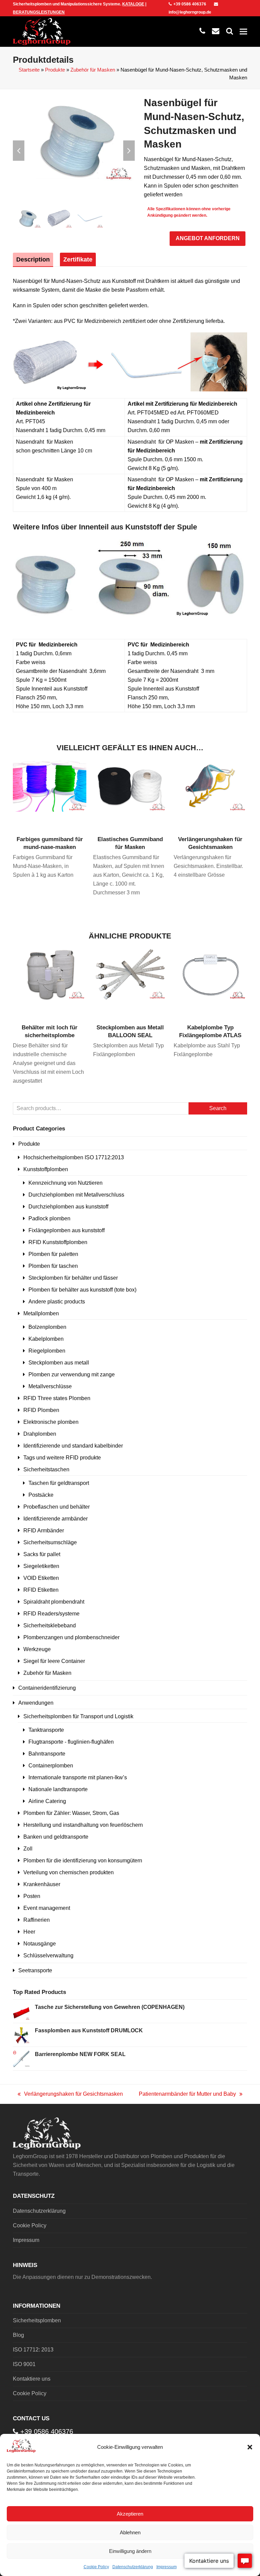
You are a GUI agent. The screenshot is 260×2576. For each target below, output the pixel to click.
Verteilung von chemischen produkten (69, 1872)
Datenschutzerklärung (133, 2567)
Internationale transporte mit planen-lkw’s (78, 1777)
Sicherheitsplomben (37, 2320)
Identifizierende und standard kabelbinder (73, 1446)
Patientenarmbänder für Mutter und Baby (187, 2095)
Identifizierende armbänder (56, 1519)
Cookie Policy (96, 2567)
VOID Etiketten (41, 1578)
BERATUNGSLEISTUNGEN (39, 12)
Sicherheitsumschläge (50, 1542)
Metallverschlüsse (50, 1386)
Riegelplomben (47, 1351)
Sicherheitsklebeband (50, 1625)
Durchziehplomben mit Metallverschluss (76, 1195)
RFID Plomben (41, 1410)
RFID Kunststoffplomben (58, 1242)
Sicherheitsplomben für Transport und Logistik (78, 1716)
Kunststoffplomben (46, 1169)
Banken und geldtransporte (56, 1837)
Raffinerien (37, 1920)
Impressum (167, 2567)
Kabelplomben (46, 1339)
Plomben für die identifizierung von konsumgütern (83, 1861)
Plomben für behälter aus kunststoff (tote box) (82, 1290)
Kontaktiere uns (32, 2379)
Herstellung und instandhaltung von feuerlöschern (83, 1825)
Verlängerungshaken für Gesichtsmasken (70, 2095)
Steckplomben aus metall (59, 1363)
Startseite (29, 70)
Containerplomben (51, 1766)
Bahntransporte (47, 1754)
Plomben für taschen (53, 1266)
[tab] (33, 259)
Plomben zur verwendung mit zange (72, 1374)
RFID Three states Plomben (57, 1398)
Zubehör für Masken (93, 70)
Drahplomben (40, 1434)
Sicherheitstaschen (46, 1469)
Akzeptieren (130, 2514)
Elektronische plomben (51, 1422)
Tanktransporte (46, 1730)
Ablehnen (130, 2532)
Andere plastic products (57, 1302)
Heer (29, 1932)
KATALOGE (133, 4)
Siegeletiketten (41, 1566)
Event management (47, 1908)
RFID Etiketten (41, 1590)
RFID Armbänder (44, 1531)
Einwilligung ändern (130, 2551)
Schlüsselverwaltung (48, 1955)
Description (33, 259)
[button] (250, 2447)
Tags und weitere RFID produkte (62, 1458)
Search (218, 1108)
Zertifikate (78, 259)
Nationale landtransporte (58, 1789)
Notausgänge (40, 1944)
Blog (18, 2335)
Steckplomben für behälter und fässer (73, 1278)
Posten (32, 1896)
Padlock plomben (49, 1218)
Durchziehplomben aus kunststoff (68, 1207)
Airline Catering (47, 1801)
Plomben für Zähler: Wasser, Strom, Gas (71, 1813)
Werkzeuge (37, 1649)
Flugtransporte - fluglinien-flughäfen (71, 1742)
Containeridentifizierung (47, 1688)
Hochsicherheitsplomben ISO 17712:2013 (74, 1157)
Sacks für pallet (42, 1554)
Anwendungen (36, 1703)
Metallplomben (41, 1313)
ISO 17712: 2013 (33, 2350)
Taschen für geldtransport (59, 1483)
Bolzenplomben (47, 1327)
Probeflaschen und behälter (57, 1507)
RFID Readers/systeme (51, 1614)
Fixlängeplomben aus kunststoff (67, 1230)
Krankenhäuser (42, 1884)
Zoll (28, 1849)
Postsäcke (41, 1495)
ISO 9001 (24, 2364)
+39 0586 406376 (190, 4)
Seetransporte (35, 1970)
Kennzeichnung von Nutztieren (66, 1183)
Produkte (55, 70)
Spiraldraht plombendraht (54, 1602)
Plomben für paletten (53, 1254)
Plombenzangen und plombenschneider (71, 1637)
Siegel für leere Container (54, 1661)
